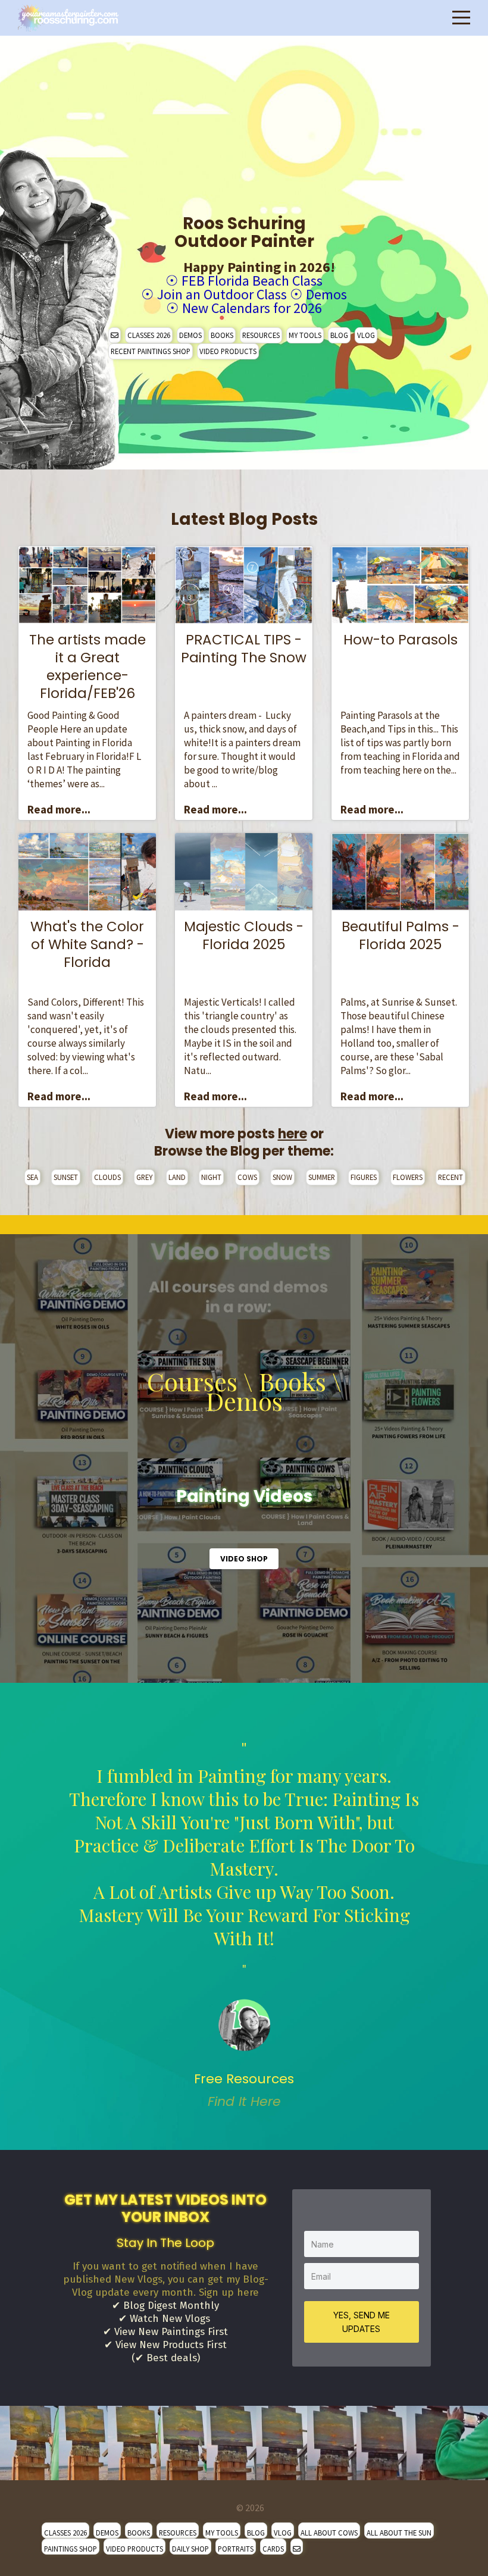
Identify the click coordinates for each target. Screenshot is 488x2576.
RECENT (451, 1177)
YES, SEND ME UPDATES (362, 2322)
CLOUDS (107, 1177)
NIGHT (211, 1177)
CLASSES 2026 (149, 335)
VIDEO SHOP (244, 1559)
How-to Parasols (401, 640)
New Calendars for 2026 (252, 308)
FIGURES (364, 1177)
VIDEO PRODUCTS (228, 351)
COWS (247, 1177)
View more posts (236, 1134)
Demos (326, 294)
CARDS (273, 2549)
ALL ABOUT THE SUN (399, 2533)
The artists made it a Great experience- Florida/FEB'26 (87, 666)
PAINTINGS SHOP (71, 2549)
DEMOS (190, 335)
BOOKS (222, 335)
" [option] (244, 1925)
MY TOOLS (305, 335)
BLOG (339, 335)
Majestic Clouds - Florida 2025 (244, 935)
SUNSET (66, 1177)
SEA (32, 1177)
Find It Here (244, 2101)
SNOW (282, 1177)
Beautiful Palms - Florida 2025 (401, 935)
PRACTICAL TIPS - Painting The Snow (244, 649)
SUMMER (322, 1177)
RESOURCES (261, 335)
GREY (144, 1177)
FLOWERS (408, 1177)
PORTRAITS (236, 2549)
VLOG (366, 335)
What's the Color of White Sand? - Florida (87, 944)
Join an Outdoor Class (222, 294)
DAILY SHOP (190, 2549)
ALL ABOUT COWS (329, 2533)
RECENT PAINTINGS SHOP (151, 351)
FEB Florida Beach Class (252, 281)
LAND (177, 1177)
